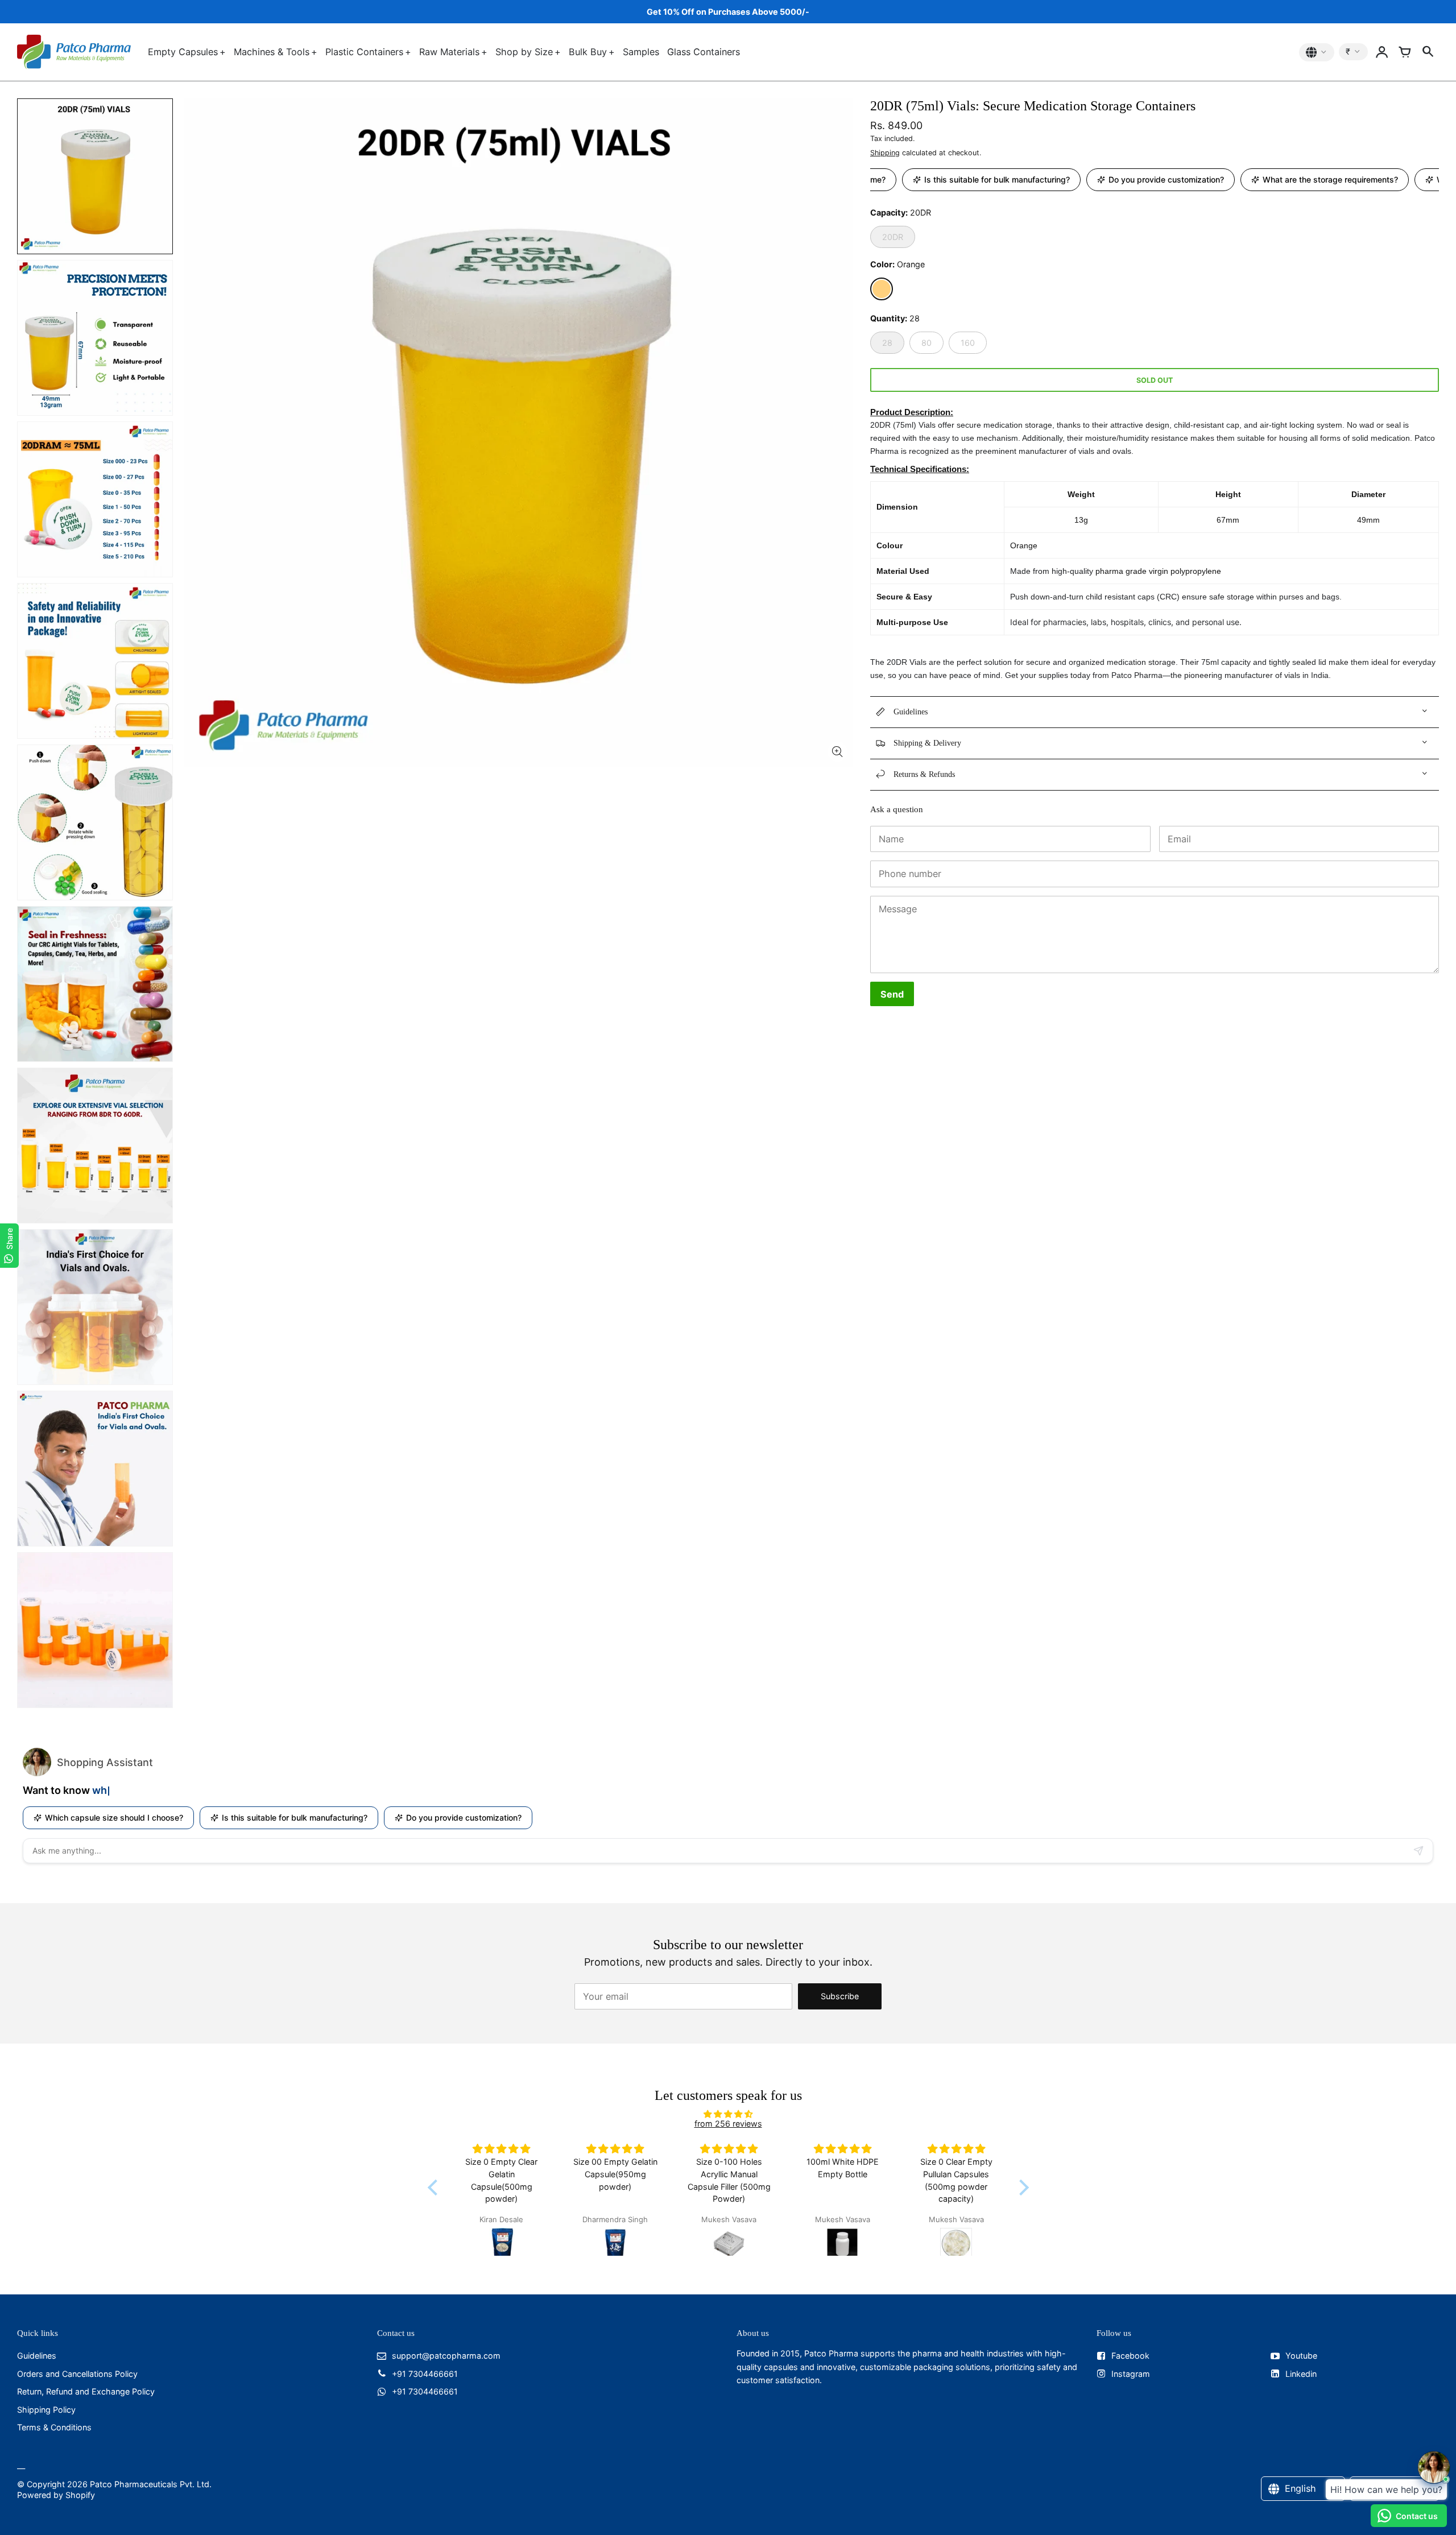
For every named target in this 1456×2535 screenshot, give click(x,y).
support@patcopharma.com (446, 2356)
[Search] (1428, 52)
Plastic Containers (364, 52)
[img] (728, 2114)
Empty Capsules (183, 52)
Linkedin (1301, 2374)
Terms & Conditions (54, 2427)
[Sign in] (1382, 52)
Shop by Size (524, 52)
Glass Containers (704, 52)
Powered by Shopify (56, 2495)
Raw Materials (449, 52)
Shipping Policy (46, 2410)
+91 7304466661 (425, 2374)
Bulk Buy (588, 52)
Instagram (1131, 2374)
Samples (641, 52)
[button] (435, 2187)
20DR (893, 237)
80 (926, 343)
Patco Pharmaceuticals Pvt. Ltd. (151, 2484)
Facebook (1130, 2356)
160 (968, 343)
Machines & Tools (272, 52)
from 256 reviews (728, 2123)
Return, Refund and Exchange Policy (86, 2391)
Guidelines (37, 2356)
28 (887, 343)
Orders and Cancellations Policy (77, 2374)
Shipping (885, 153)
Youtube (1301, 2356)
